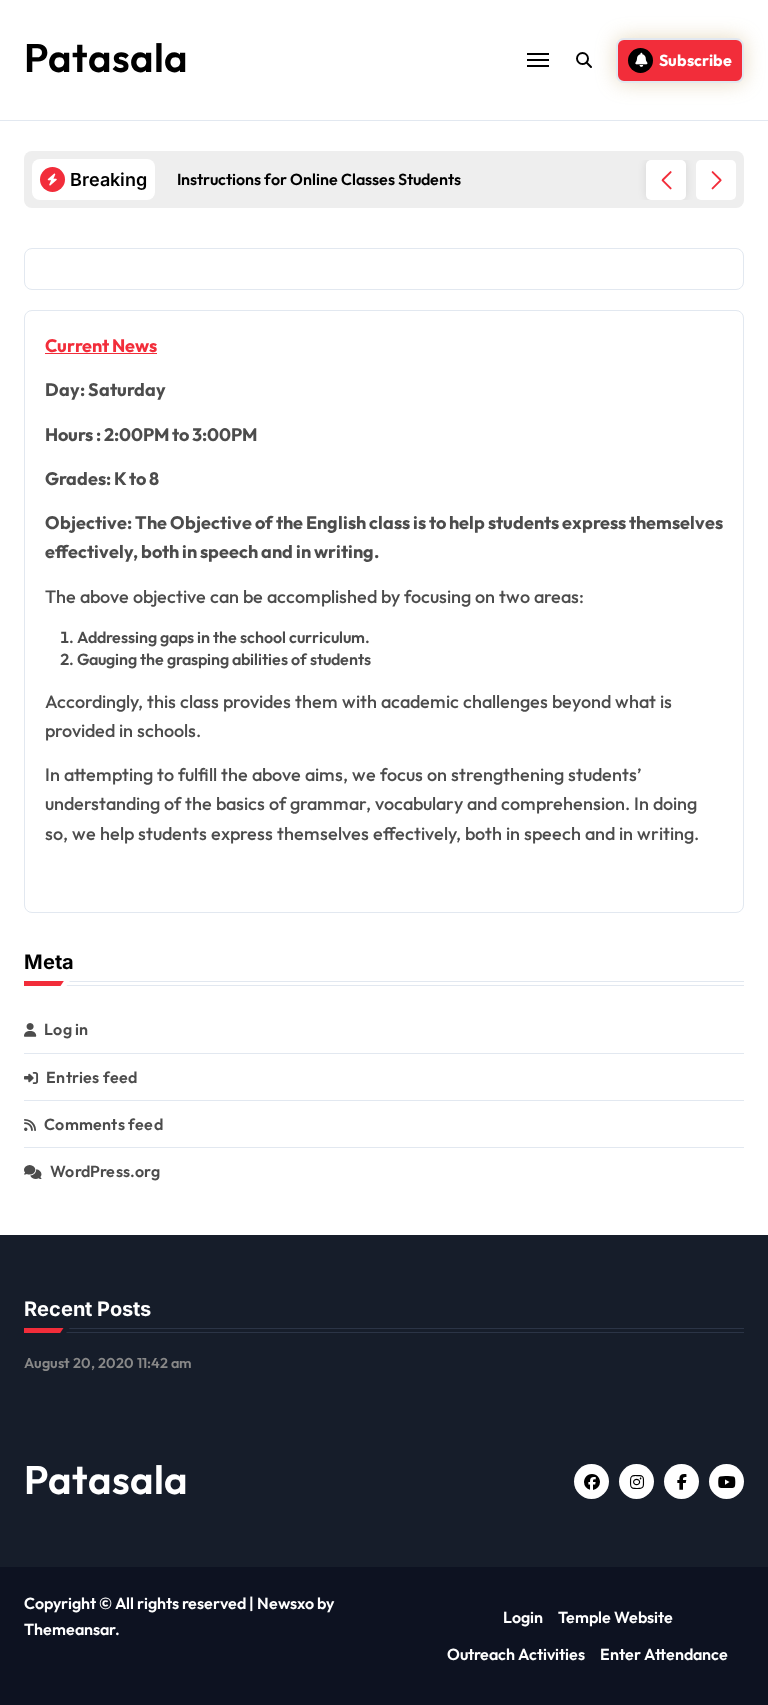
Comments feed (103, 1124)
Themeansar (69, 1629)
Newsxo (285, 1603)
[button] (716, 180)
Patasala (106, 57)
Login (523, 1617)
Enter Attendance (664, 1654)
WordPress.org (105, 1171)
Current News (101, 345)
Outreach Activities (516, 1654)
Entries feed (91, 1077)
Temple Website (615, 1617)
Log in (66, 1029)
